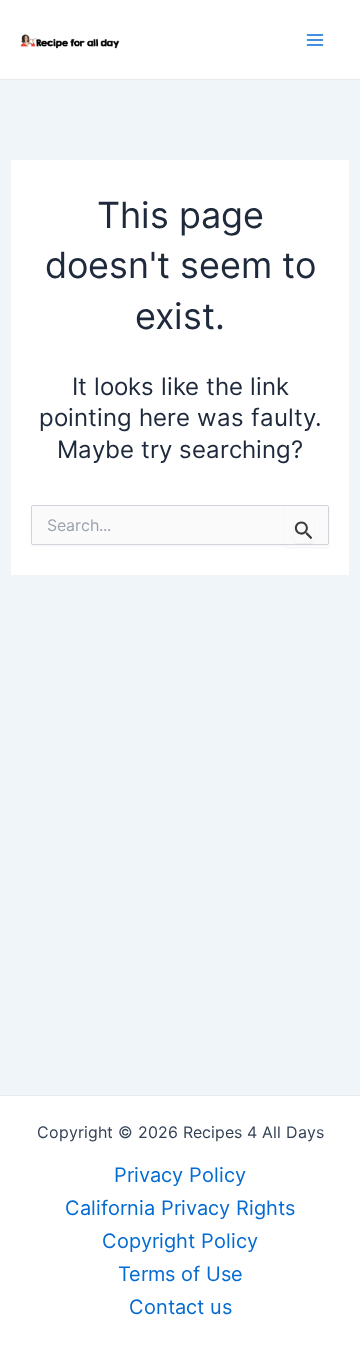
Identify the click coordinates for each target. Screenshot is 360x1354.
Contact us (180, 1307)
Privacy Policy (180, 1175)
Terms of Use (180, 1274)
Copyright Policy (180, 1241)
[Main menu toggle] (315, 40)
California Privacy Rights (180, 1208)
